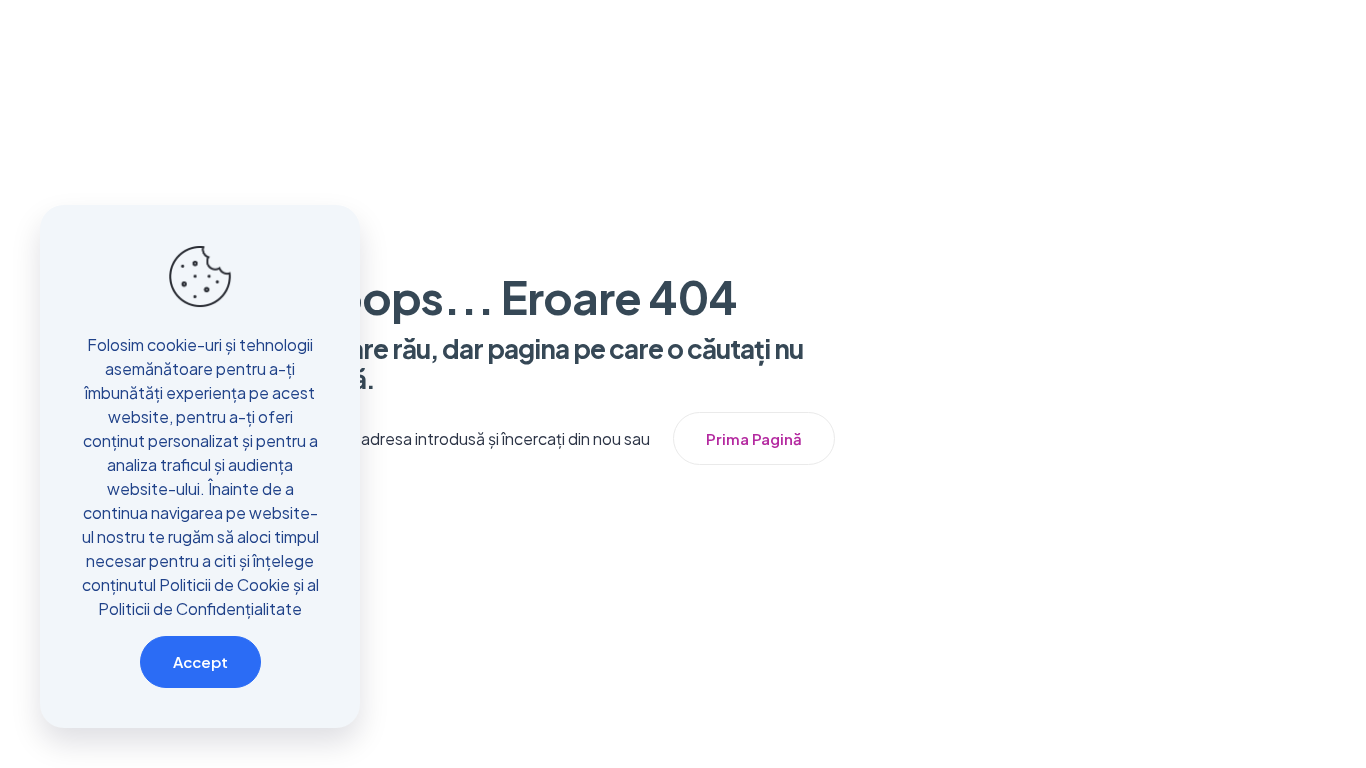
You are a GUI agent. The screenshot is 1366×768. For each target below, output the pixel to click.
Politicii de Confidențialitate (200, 608)
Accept (200, 661)
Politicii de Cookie (224, 584)
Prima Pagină (754, 438)
